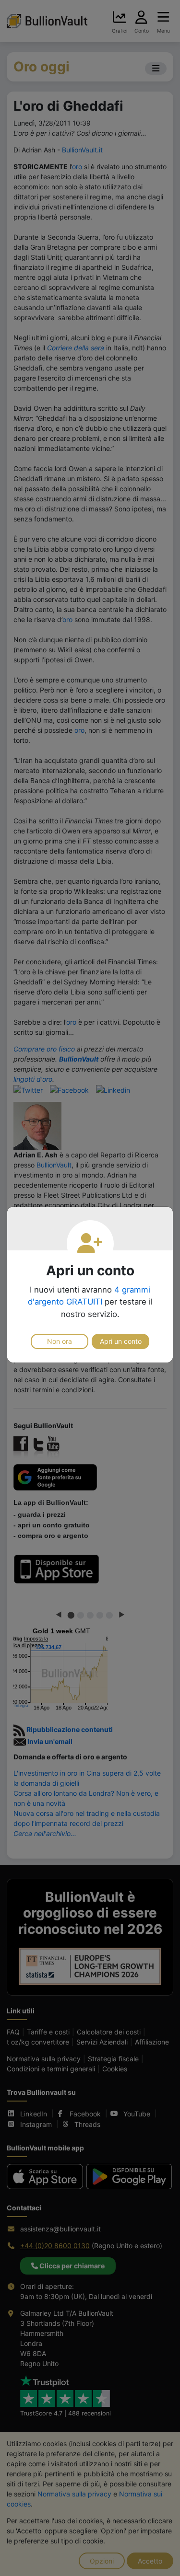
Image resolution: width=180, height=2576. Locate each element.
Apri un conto (121, 1341)
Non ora (60, 1341)
